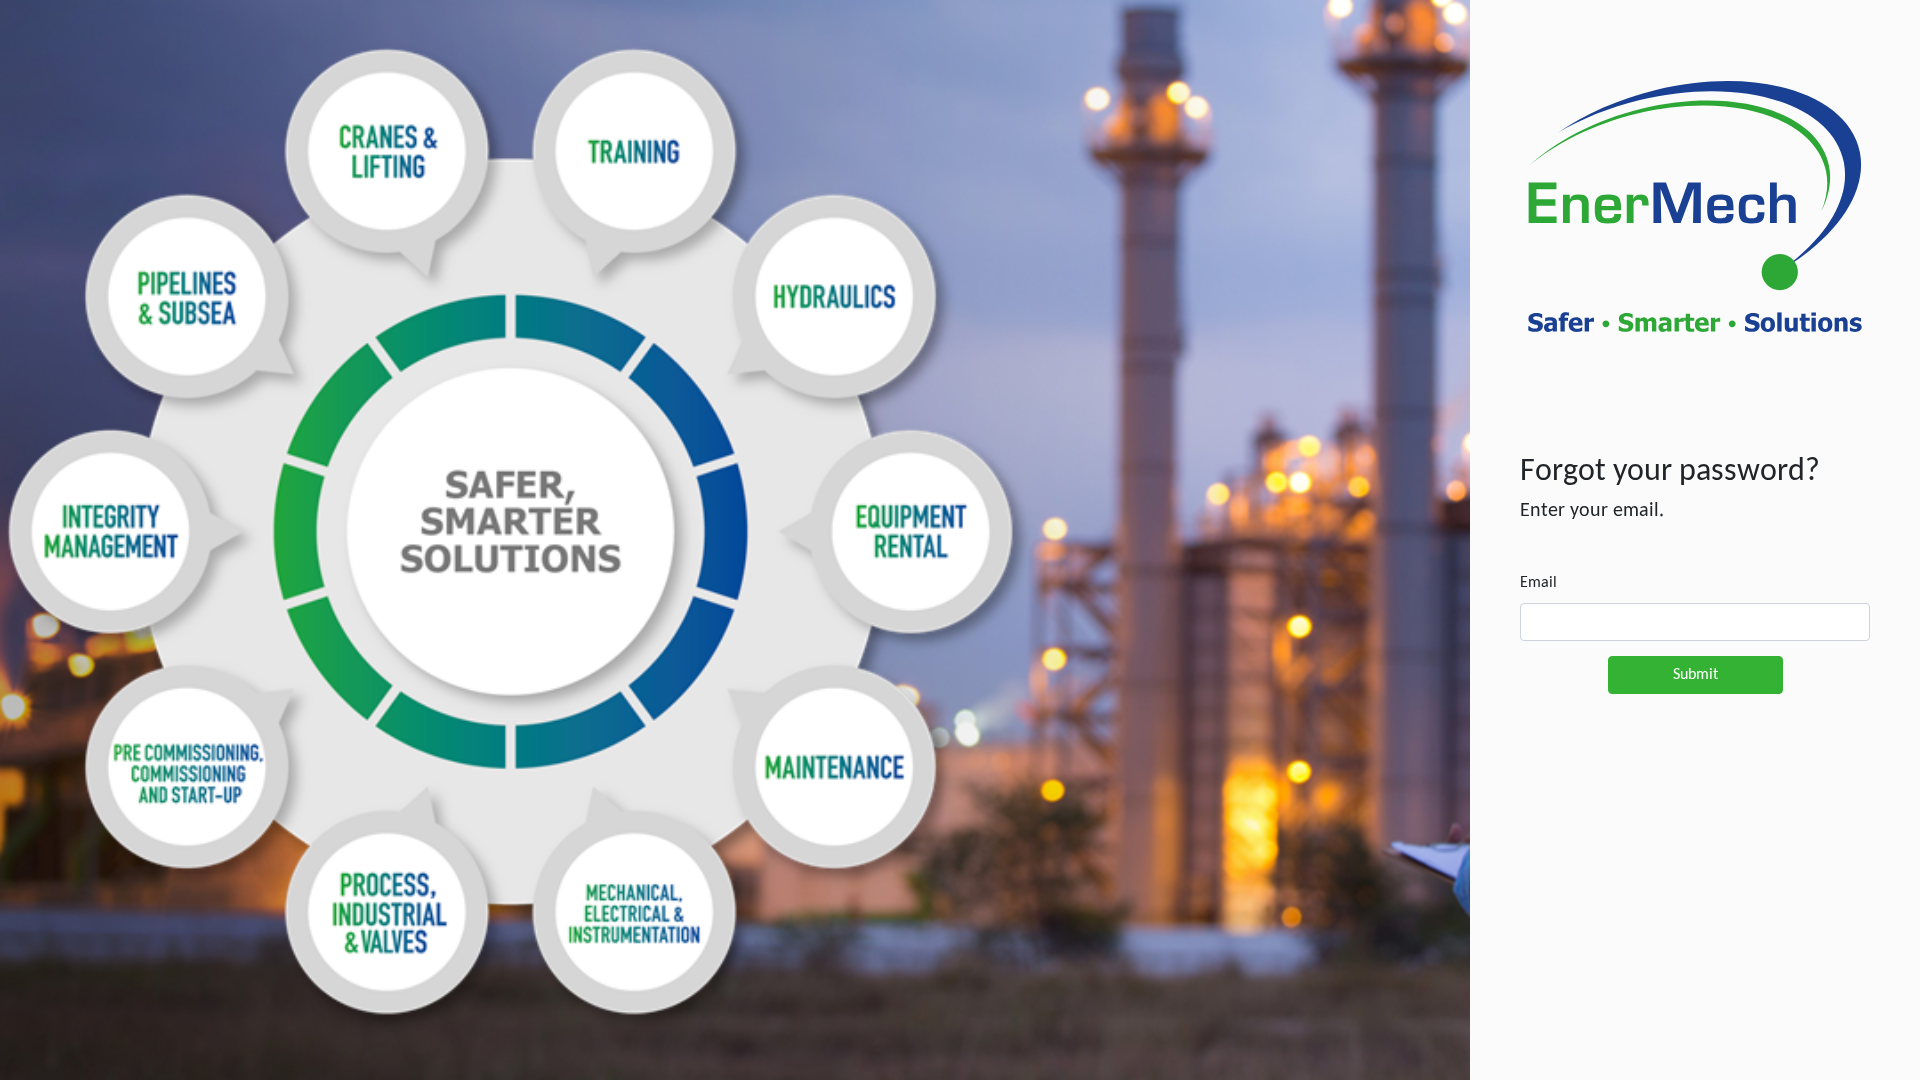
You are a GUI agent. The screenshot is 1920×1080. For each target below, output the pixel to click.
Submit (1695, 675)
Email (1538, 583)
